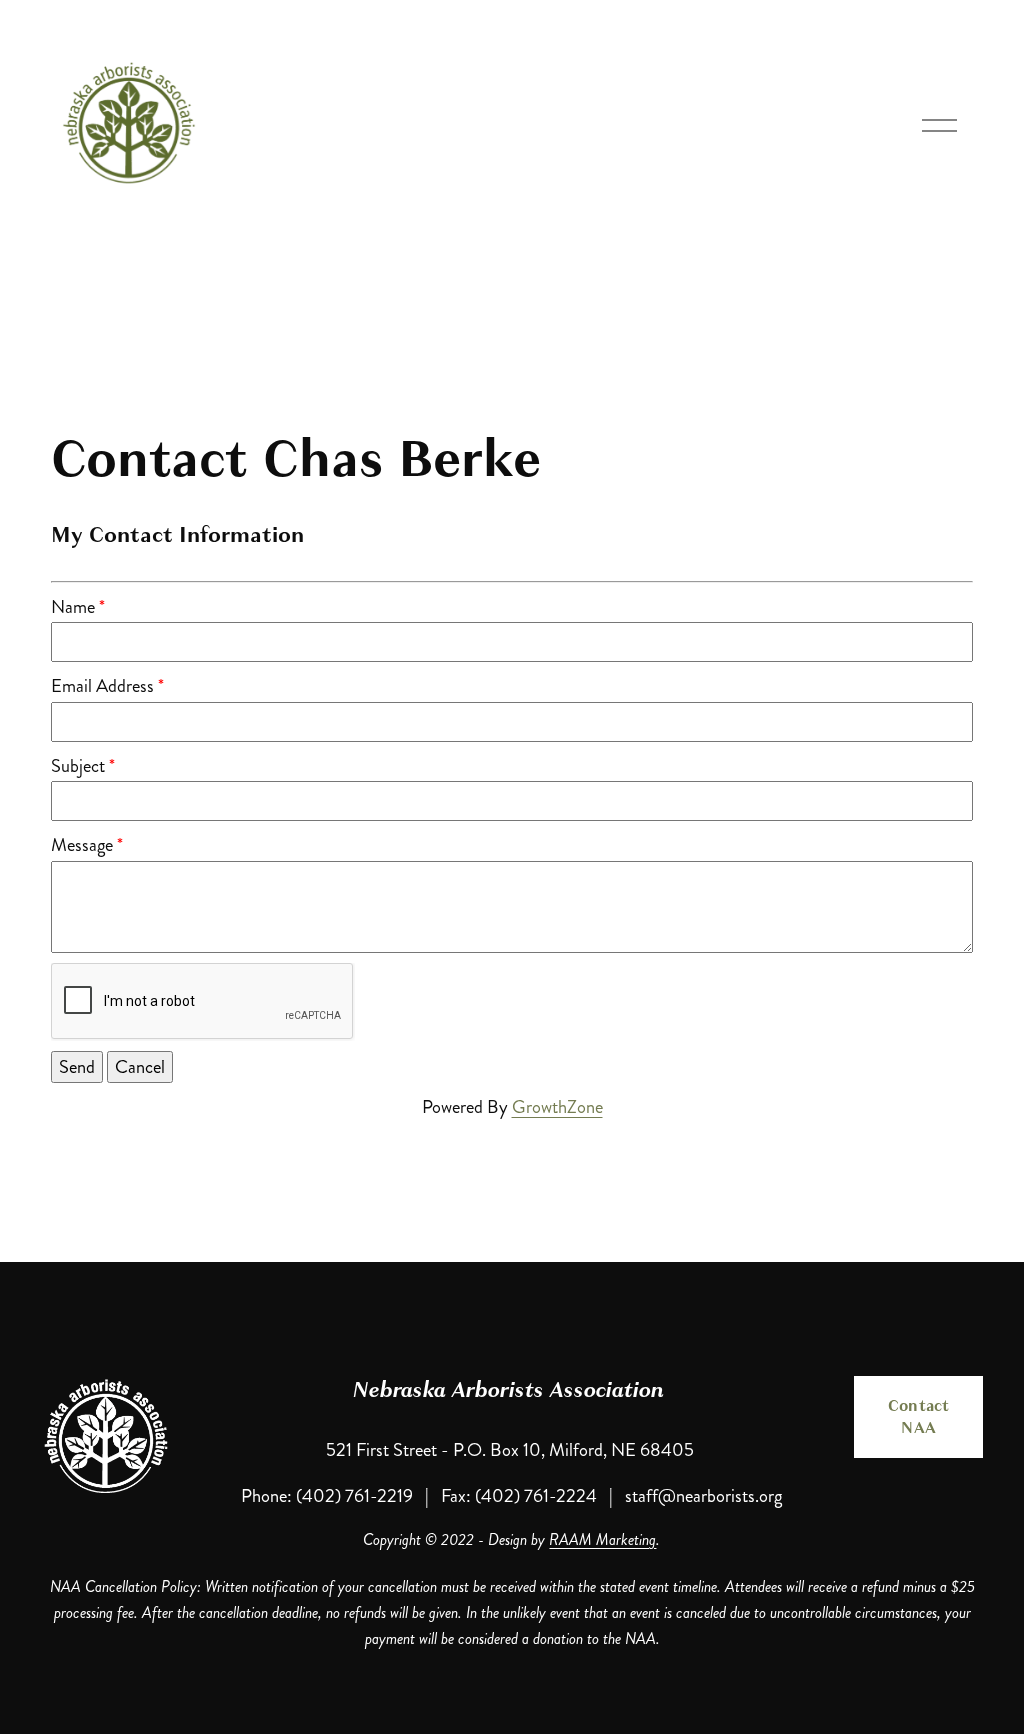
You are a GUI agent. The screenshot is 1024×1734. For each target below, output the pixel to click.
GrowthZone (557, 1107)
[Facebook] (919, 1516)
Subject (78, 766)
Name (73, 607)
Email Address (102, 686)
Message (82, 845)
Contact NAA (919, 1417)
